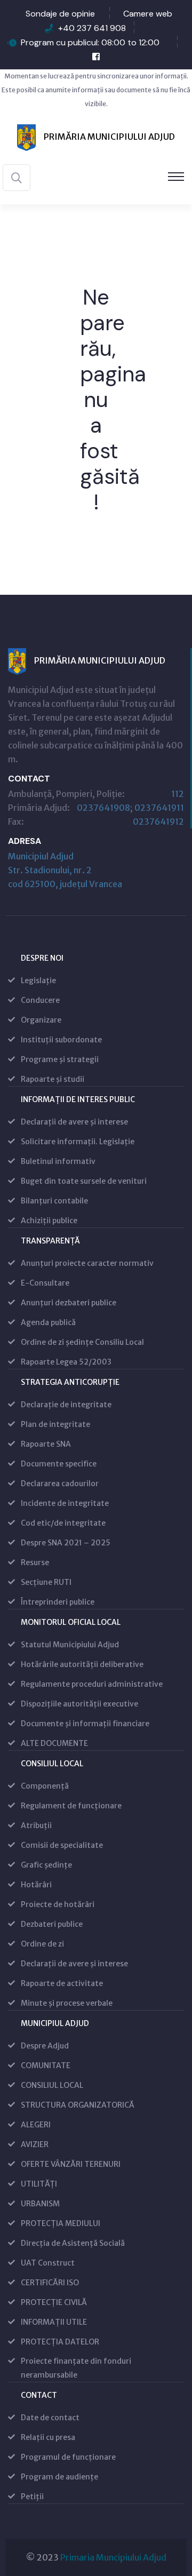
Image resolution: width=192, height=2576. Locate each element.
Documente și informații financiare (85, 1724)
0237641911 (159, 808)
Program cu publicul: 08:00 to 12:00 (90, 42)
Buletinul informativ (58, 1161)
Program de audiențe (59, 2477)
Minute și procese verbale (67, 2003)
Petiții (32, 2497)
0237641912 (158, 822)
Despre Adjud (45, 2046)
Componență (45, 1786)
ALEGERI (36, 2125)
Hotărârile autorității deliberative (82, 1664)
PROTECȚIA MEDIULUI (61, 2223)
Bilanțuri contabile (54, 1201)
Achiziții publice (49, 1221)
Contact (39, 2395)
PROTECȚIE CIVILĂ (54, 2302)
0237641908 (103, 808)
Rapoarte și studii (53, 1079)
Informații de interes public (78, 1099)
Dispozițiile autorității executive (79, 1704)
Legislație (38, 980)
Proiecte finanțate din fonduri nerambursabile (76, 2368)
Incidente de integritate (65, 1503)
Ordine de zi (42, 1944)
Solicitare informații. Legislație (78, 1142)
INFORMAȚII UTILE (54, 2322)
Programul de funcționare (68, 2457)
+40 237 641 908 (92, 28)
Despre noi (42, 958)
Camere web (148, 14)
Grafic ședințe (46, 1865)
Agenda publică (48, 1322)
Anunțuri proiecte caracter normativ (87, 1263)
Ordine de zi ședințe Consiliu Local (82, 1342)
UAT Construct (48, 2263)
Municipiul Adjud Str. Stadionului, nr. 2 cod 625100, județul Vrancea (65, 870)
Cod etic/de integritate (63, 1523)
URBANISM (40, 2204)
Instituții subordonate (61, 1040)
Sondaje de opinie (60, 14)
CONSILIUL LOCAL (52, 2085)
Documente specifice (59, 1464)
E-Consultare (45, 1283)
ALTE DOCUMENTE (54, 1743)
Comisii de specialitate (62, 1845)
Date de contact (50, 2418)
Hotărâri (36, 1885)
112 (178, 794)
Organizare (41, 1020)
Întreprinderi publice (58, 1602)
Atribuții (36, 1825)
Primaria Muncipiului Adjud (113, 2557)
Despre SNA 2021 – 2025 (66, 1543)
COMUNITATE (46, 2065)
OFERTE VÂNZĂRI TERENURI (71, 2164)
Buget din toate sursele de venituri (84, 1181)
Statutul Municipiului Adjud (70, 1645)
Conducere (40, 1000)
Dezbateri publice (52, 1924)
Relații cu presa (48, 2437)
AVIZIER (35, 2144)
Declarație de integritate (66, 1405)
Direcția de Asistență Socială (73, 2243)
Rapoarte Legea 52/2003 (66, 1362)
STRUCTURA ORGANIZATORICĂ (78, 2105)
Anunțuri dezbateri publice (69, 1303)
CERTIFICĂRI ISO (50, 2283)
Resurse (35, 1562)
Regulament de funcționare (71, 1806)
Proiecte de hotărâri (58, 1904)
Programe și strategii (60, 1059)
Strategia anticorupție (70, 1382)
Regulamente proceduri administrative (92, 1684)
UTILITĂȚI (39, 2184)
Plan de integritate (55, 1424)
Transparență (50, 1241)
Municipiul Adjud (55, 2023)
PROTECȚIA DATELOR (60, 2342)
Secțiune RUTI (46, 1582)
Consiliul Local (52, 1764)
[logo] (96, 137)
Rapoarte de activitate (62, 1983)
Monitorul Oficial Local (71, 1622)
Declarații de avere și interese (74, 1122)
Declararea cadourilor (60, 1484)
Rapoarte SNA (46, 1444)
